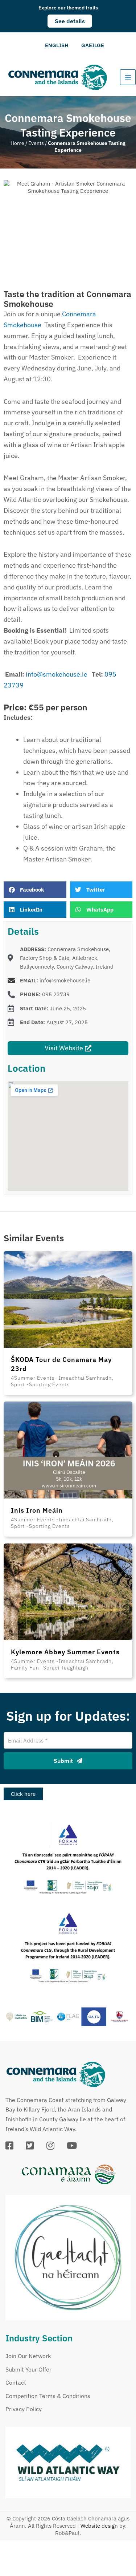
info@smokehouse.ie (59, 674)
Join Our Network (28, 2356)
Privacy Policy (24, 2409)
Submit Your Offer (28, 2369)
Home (17, 143)
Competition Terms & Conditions (48, 2396)
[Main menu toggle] (128, 77)
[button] (70, 21)
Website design (99, 2526)
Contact (16, 2382)
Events (36, 143)
